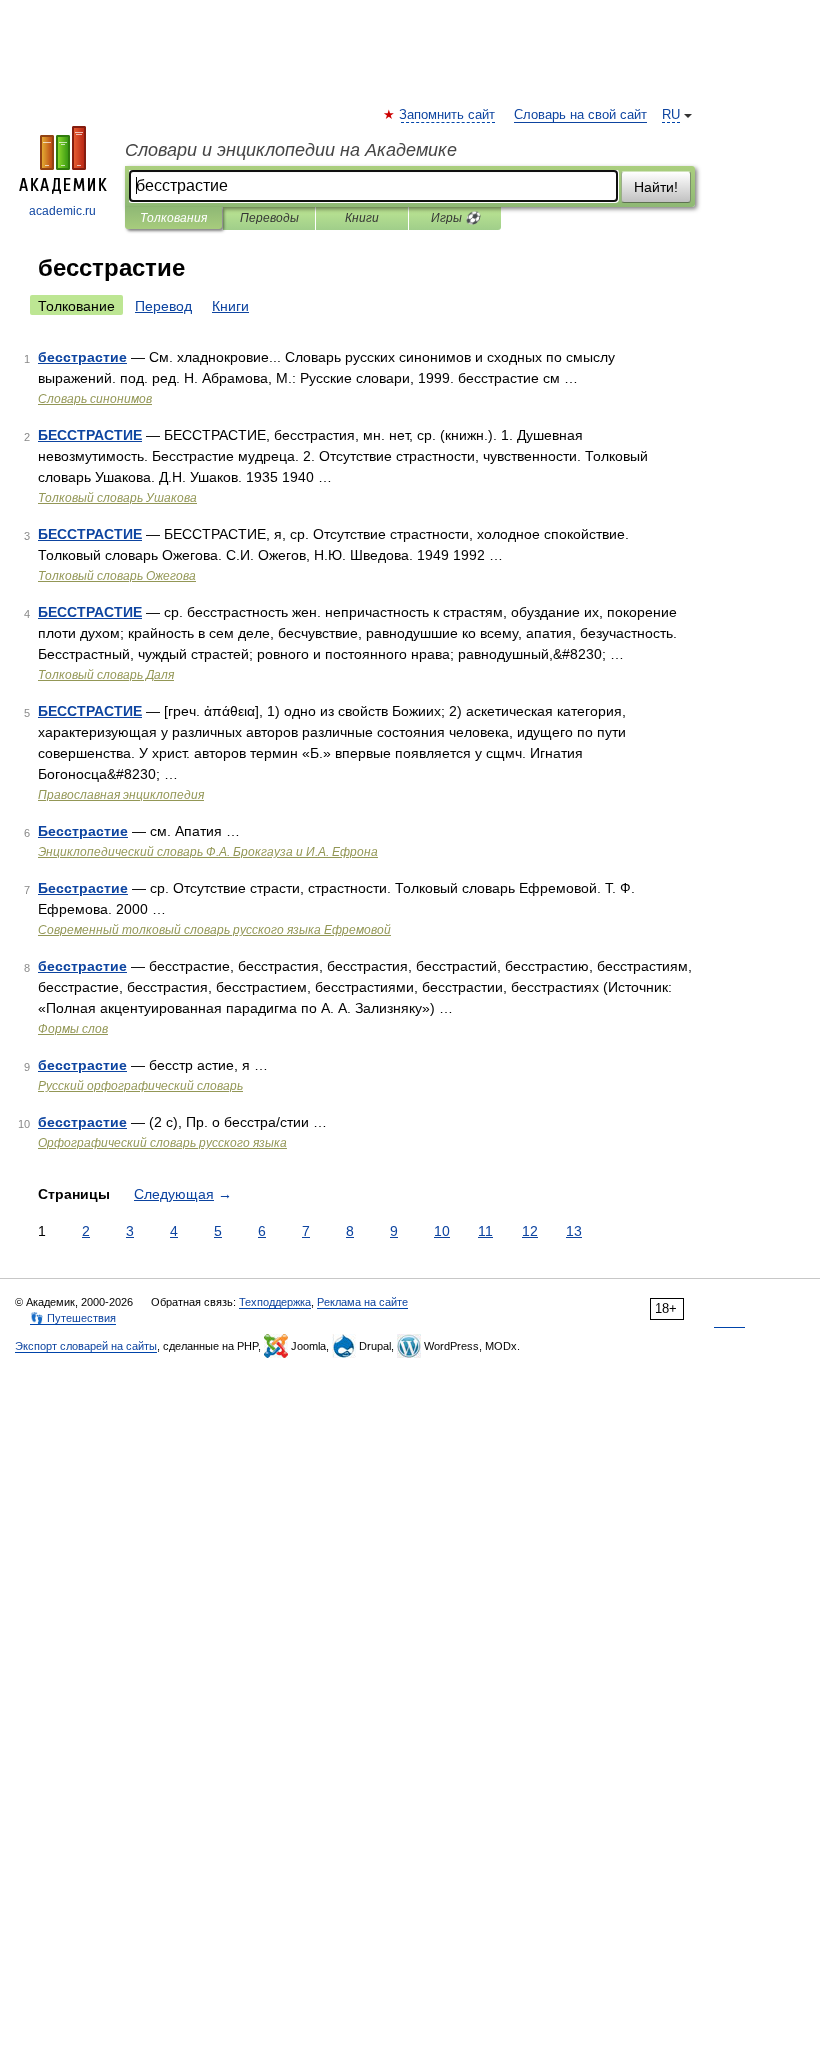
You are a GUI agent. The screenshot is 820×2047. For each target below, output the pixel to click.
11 (485, 1231)
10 (442, 1231)
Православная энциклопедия (121, 795)
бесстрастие (82, 357)
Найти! (656, 187)
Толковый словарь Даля (106, 675)
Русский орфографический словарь (140, 1086)
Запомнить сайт (448, 115)
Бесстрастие (83, 831)
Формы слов (73, 1029)
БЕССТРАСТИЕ (90, 435)
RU (671, 115)
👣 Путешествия (73, 1318)
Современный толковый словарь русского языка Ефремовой (214, 930)
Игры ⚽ (455, 218)
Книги (362, 218)
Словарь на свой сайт (580, 115)
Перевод (163, 306)
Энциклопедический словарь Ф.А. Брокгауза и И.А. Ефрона (208, 852)
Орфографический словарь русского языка (162, 1143)
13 (574, 1231)
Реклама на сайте (362, 1302)
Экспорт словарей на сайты (86, 1346)
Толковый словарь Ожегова (117, 576)
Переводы (269, 218)
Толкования (173, 218)
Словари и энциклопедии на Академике (291, 150)
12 (530, 1231)
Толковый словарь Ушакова (117, 498)
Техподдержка (275, 1302)
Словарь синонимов (95, 399)
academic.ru (62, 211)
